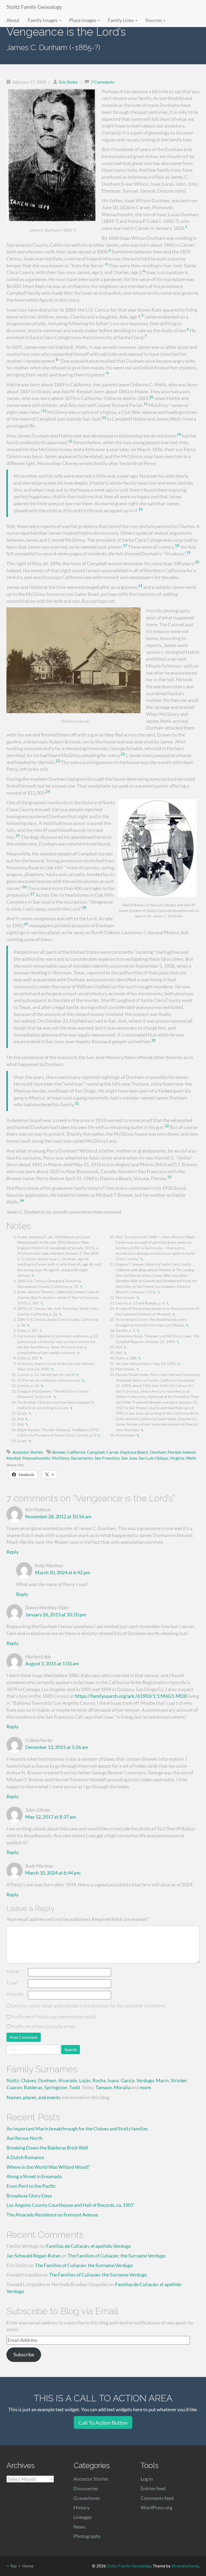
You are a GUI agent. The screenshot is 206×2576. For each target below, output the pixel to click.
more (145, 2087)
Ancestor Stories (28, 1452)
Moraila (122, 2087)
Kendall (14, 1458)
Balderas (33, 2087)
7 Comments (102, 82)
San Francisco (107, 1458)
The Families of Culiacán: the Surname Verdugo (117, 2256)
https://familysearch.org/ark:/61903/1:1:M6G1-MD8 (131, 1696)
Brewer (59, 1452)
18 (177, 545)
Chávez (29, 2080)
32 (167, 1126)
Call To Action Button (103, 2422)
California (76, 1452)
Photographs (87, 2536)
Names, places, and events (34, 2097)
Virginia (177, 1458)
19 (188, 552)
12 (44, 411)
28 (84, 907)
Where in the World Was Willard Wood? (48, 2167)
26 (24, 887)
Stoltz (13, 2080)
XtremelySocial (185, 2566)
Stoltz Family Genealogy (34, 7)
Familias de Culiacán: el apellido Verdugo (89, 2246)
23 (58, 761)
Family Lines (121, 20)
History (82, 2507)
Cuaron (14, 2087)
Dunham (158, 1452)
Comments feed (157, 2498)
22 (123, 754)
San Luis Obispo (153, 1458)
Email (13, 1983)
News (80, 2527)
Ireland (189, 1452)
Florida (174, 1452)
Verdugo (145, 2080)
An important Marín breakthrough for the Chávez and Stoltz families (77, 2129)
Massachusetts (36, 1458)
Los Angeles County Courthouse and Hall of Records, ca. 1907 (70, 2205)
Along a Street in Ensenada (34, 2176)
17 (125, 545)
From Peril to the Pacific (31, 2186)
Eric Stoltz (68, 82)
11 (146, 404)
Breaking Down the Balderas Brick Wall (47, 2148)
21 (140, 586)
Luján (85, 2080)
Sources (154, 20)
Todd (74, 2087)
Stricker (179, 2080)
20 (197, 562)
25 (18, 836)
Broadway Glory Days (29, 2196)
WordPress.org (156, 2507)
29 (26, 924)
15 (70, 441)
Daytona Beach (134, 1452)
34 (22, 1201)
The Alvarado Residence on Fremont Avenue (52, 2215)
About (13, 20)
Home (28, 2566)
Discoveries (86, 2488)
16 (141, 509)
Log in (147, 2479)
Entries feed (153, 2488)
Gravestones (87, 2498)
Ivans (113, 2080)
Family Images (43, 20)
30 (153, 1040)
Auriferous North (25, 2138)
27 (32, 894)
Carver (112, 1452)
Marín (162, 2080)
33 (169, 1177)
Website (15, 1994)
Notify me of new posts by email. (43, 2026)
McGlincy (60, 1458)
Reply (12, 1552)
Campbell (96, 1452)
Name (14, 1971)
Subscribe (24, 2354)
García (128, 2080)
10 (151, 397)
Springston (56, 2087)
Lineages (83, 2517)
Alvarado (68, 2080)
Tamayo (104, 2087)
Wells (191, 1458)
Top (13, 2566)
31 (77, 1103)
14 (179, 434)
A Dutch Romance (25, 2157)
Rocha (99, 2080)
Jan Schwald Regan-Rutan (34, 2256)
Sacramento (82, 1458)
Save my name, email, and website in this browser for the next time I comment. (88, 2006)
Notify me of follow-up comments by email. (54, 2017)
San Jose (129, 1458)
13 (104, 418)
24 (48, 791)
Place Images (83, 20)
